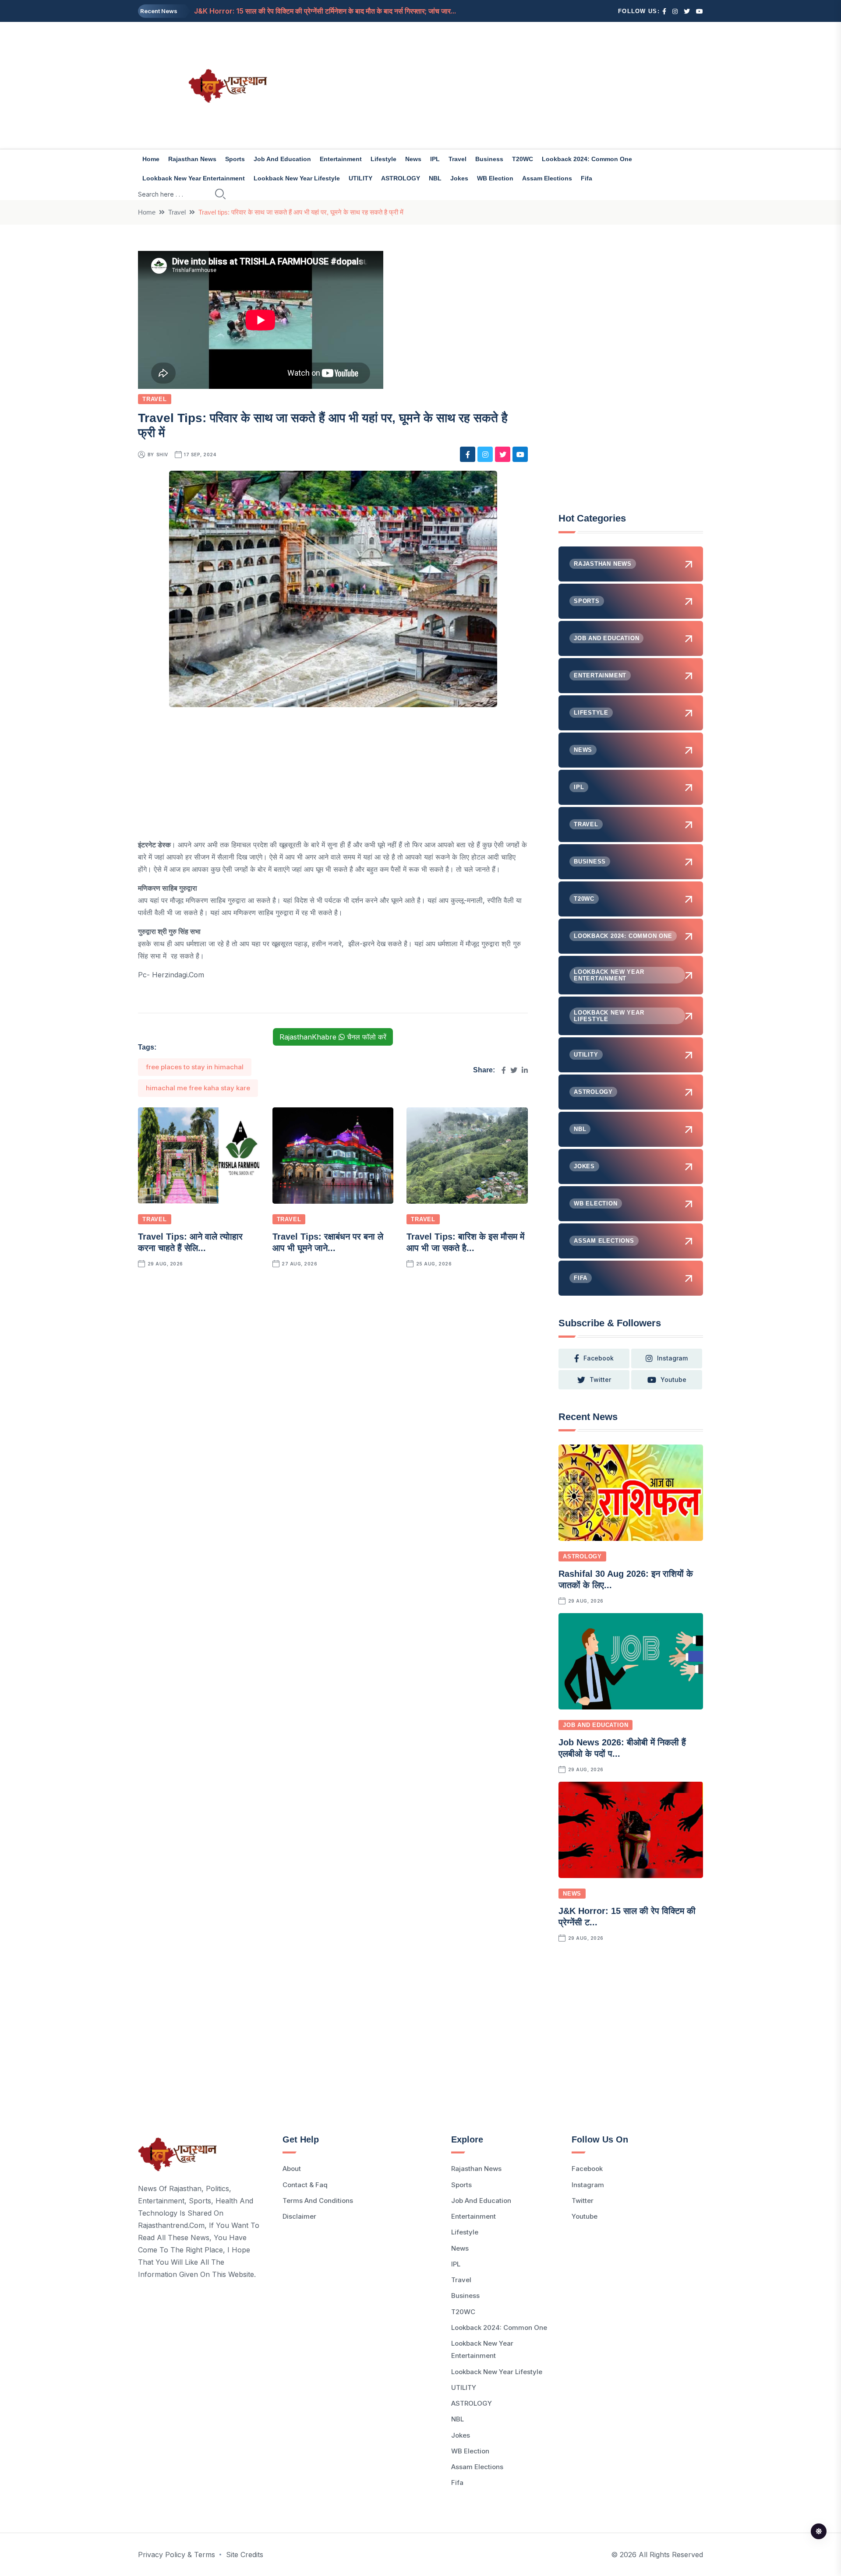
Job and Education (282, 159)
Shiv (162, 455)
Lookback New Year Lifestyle (297, 178)
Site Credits (245, 2555)
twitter (600, 1380)
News (413, 159)
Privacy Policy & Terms (177, 2555)
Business (489, 159)
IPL (435, 159)
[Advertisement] (517, 85)
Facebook (587, 2169)
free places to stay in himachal (195, 1067)
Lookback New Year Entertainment (194, 178)
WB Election (495, 178)
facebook (599, 1358)
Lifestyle (383, 159)
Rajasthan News (192, 159)
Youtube (585, 2216)
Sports (235, 159)
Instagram (588, 2185)
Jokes (459, 178)
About (292, 2169)
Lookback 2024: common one (587, 159)
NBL (435, 178)
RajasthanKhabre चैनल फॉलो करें (333, 1037)
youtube (673, 1380)
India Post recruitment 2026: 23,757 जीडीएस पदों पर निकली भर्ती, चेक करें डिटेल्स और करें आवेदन (334, 17)
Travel (458, 159)
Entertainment (341, 159)
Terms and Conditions (318, 2201)
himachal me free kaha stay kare (198, 1088)
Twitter (583, 2201)
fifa (587, 178)
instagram (672, 1358)
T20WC (523, 159)
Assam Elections (547, 178)
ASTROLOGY (401, 178)
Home (151, 159)
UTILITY (360, 178)
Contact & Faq (305, 2185)
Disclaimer (299, 2216)
